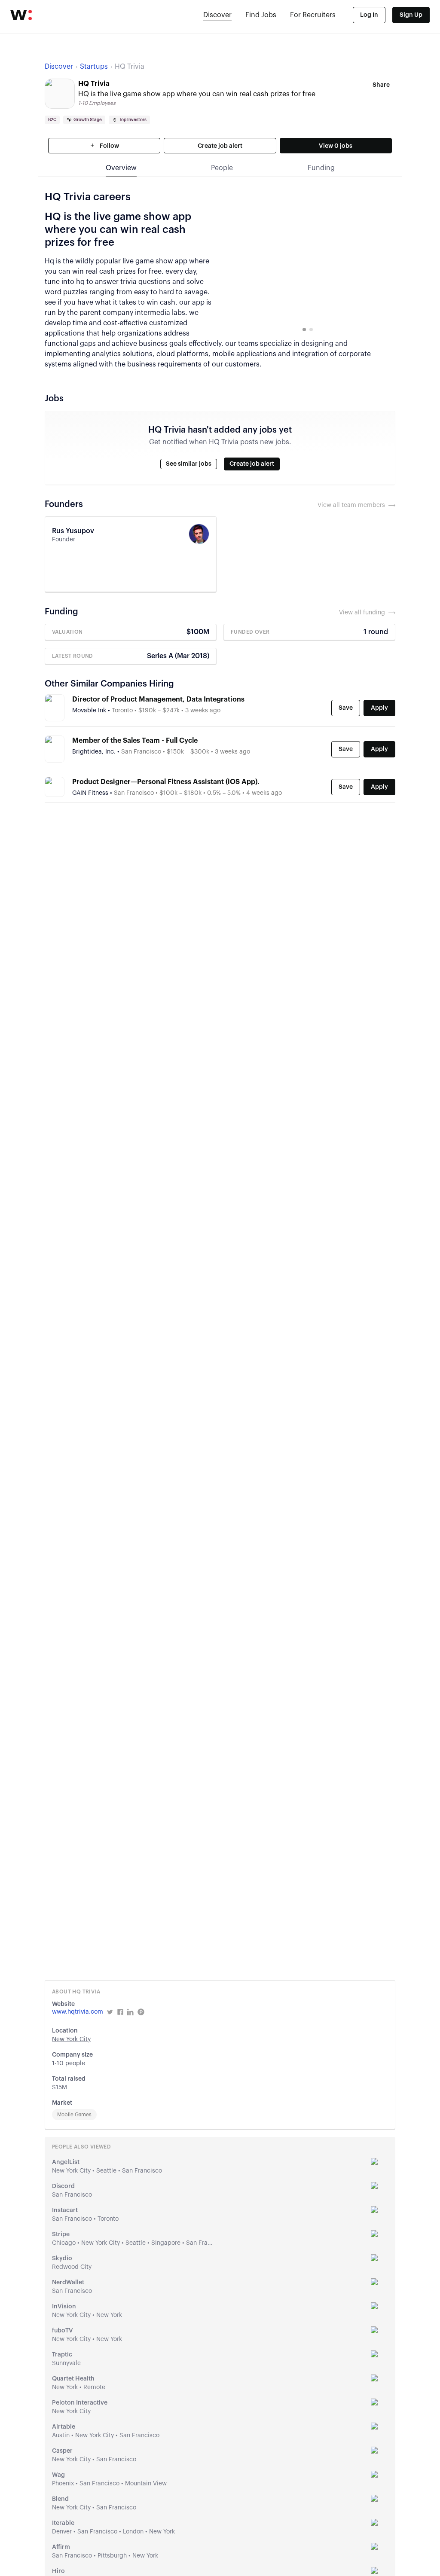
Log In (369, 15)
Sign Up (411, 15)
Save (346, 708)
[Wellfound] (21, 15)
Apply (379, 708)
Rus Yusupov (73, 531)
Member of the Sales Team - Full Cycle (135, 741)
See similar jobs (189, 464)
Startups (94, 67)
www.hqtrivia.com (78, 2012)
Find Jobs (261, 15)
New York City (71, 2039)
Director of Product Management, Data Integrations (158, 699)
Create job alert (220, 146)
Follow (109, 146)
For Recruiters (313, 15)
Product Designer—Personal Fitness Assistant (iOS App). (166, 782)
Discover (217, 15)
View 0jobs (336, 146)
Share (381, 85)
